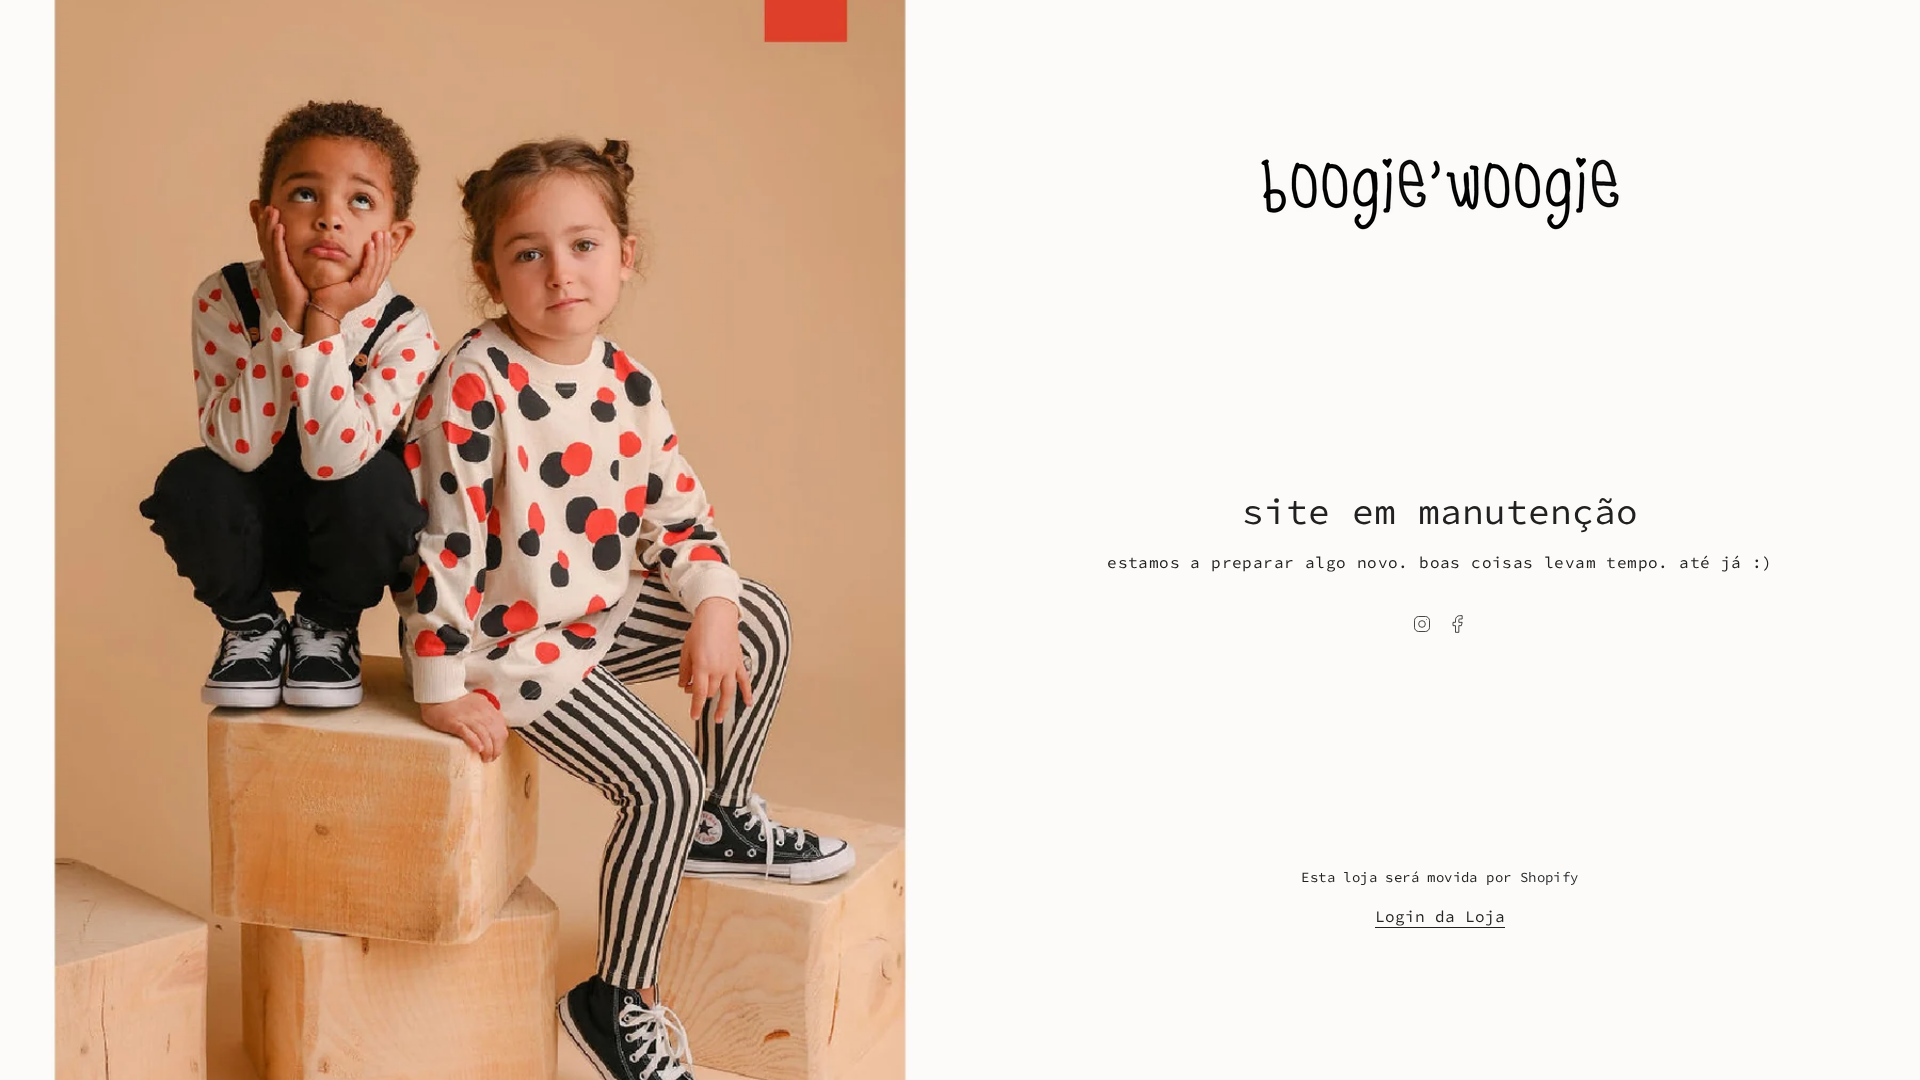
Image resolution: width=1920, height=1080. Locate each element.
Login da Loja (1440, 916)
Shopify (1549, 877)
